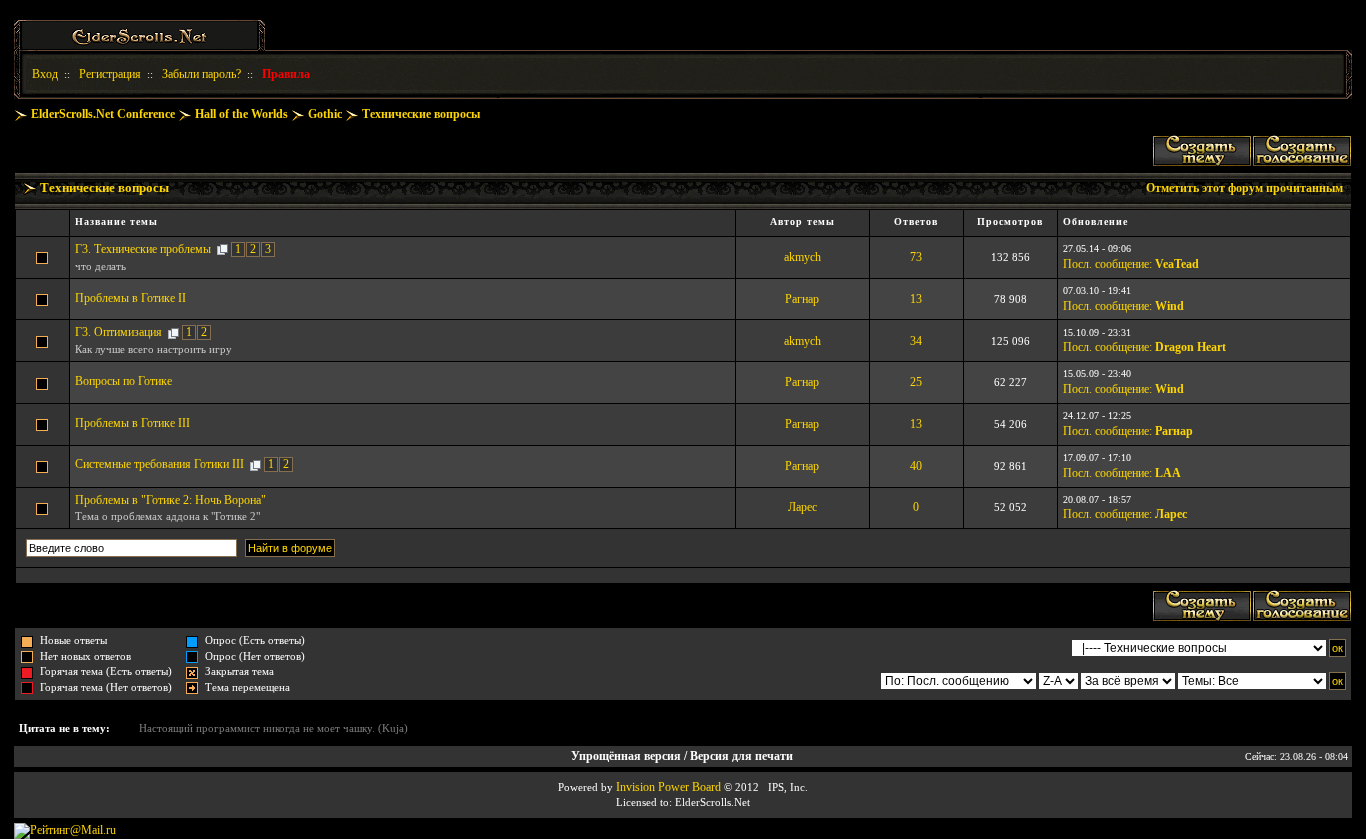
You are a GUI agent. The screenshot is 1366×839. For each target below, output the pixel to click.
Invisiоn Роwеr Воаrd (668, 787)
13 (916, 299)
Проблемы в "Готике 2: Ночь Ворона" (170, 500)
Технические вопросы (421, 114)
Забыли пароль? (201, 74)
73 (916, 257)
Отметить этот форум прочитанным (1244, 188)
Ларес (802, 507)
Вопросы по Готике (123, 381)
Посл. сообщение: (1107, 264)
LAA (1168, 473)
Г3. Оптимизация (118, 332)
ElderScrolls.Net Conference (103, 114)
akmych (802, 257)
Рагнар (802, 299)
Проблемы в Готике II (130, 298)
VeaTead (1177, 264)
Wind (1169, 306)
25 (916, 382)
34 (916, 341)
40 (916, 466)
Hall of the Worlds (241, 114)
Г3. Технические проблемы (143, 249)
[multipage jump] (222, 249)
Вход (45, 74)
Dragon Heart (1190, 347)
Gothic (325, 114)
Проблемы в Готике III (132, 423)
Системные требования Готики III (159, 464)
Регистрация (110, 74)
